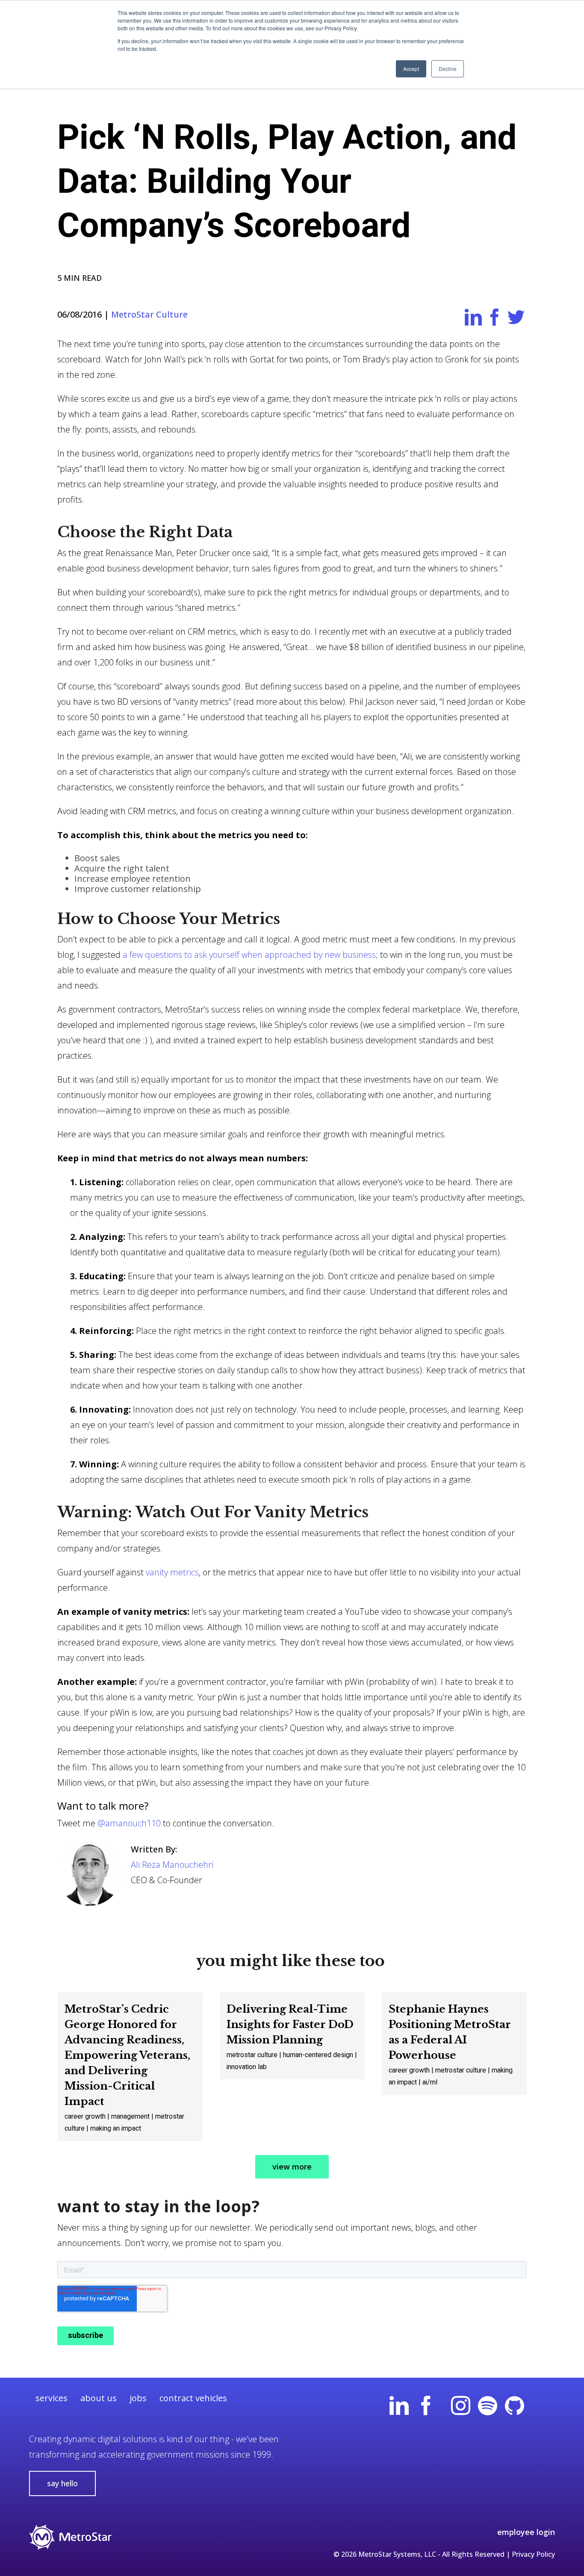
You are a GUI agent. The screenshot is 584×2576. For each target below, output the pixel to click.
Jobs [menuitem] (138, 2398)
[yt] (443, 2411)
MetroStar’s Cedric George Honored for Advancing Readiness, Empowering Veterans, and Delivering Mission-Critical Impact (127, 2055)
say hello (62, 2483)
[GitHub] (515, 2411)
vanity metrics (172, 1572)
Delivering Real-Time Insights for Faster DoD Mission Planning (290, 2024)
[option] (130, 2067)
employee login (526, 2532)
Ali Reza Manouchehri (172, 1865)
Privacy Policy (533, 2554)
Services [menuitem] (52, 2398)
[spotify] (488, 2411)
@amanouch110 (129, 1823)
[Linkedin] (399, 2411)
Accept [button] (411, 69)
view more (292, 2167)
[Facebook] (426, 2411)
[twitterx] (541, 2411)
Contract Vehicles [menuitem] (193, 2398)
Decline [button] (448, 69)
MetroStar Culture (149, 314)
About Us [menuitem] (99, 2398)
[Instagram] (461, 2411)
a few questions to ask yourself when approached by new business (249, 955)
